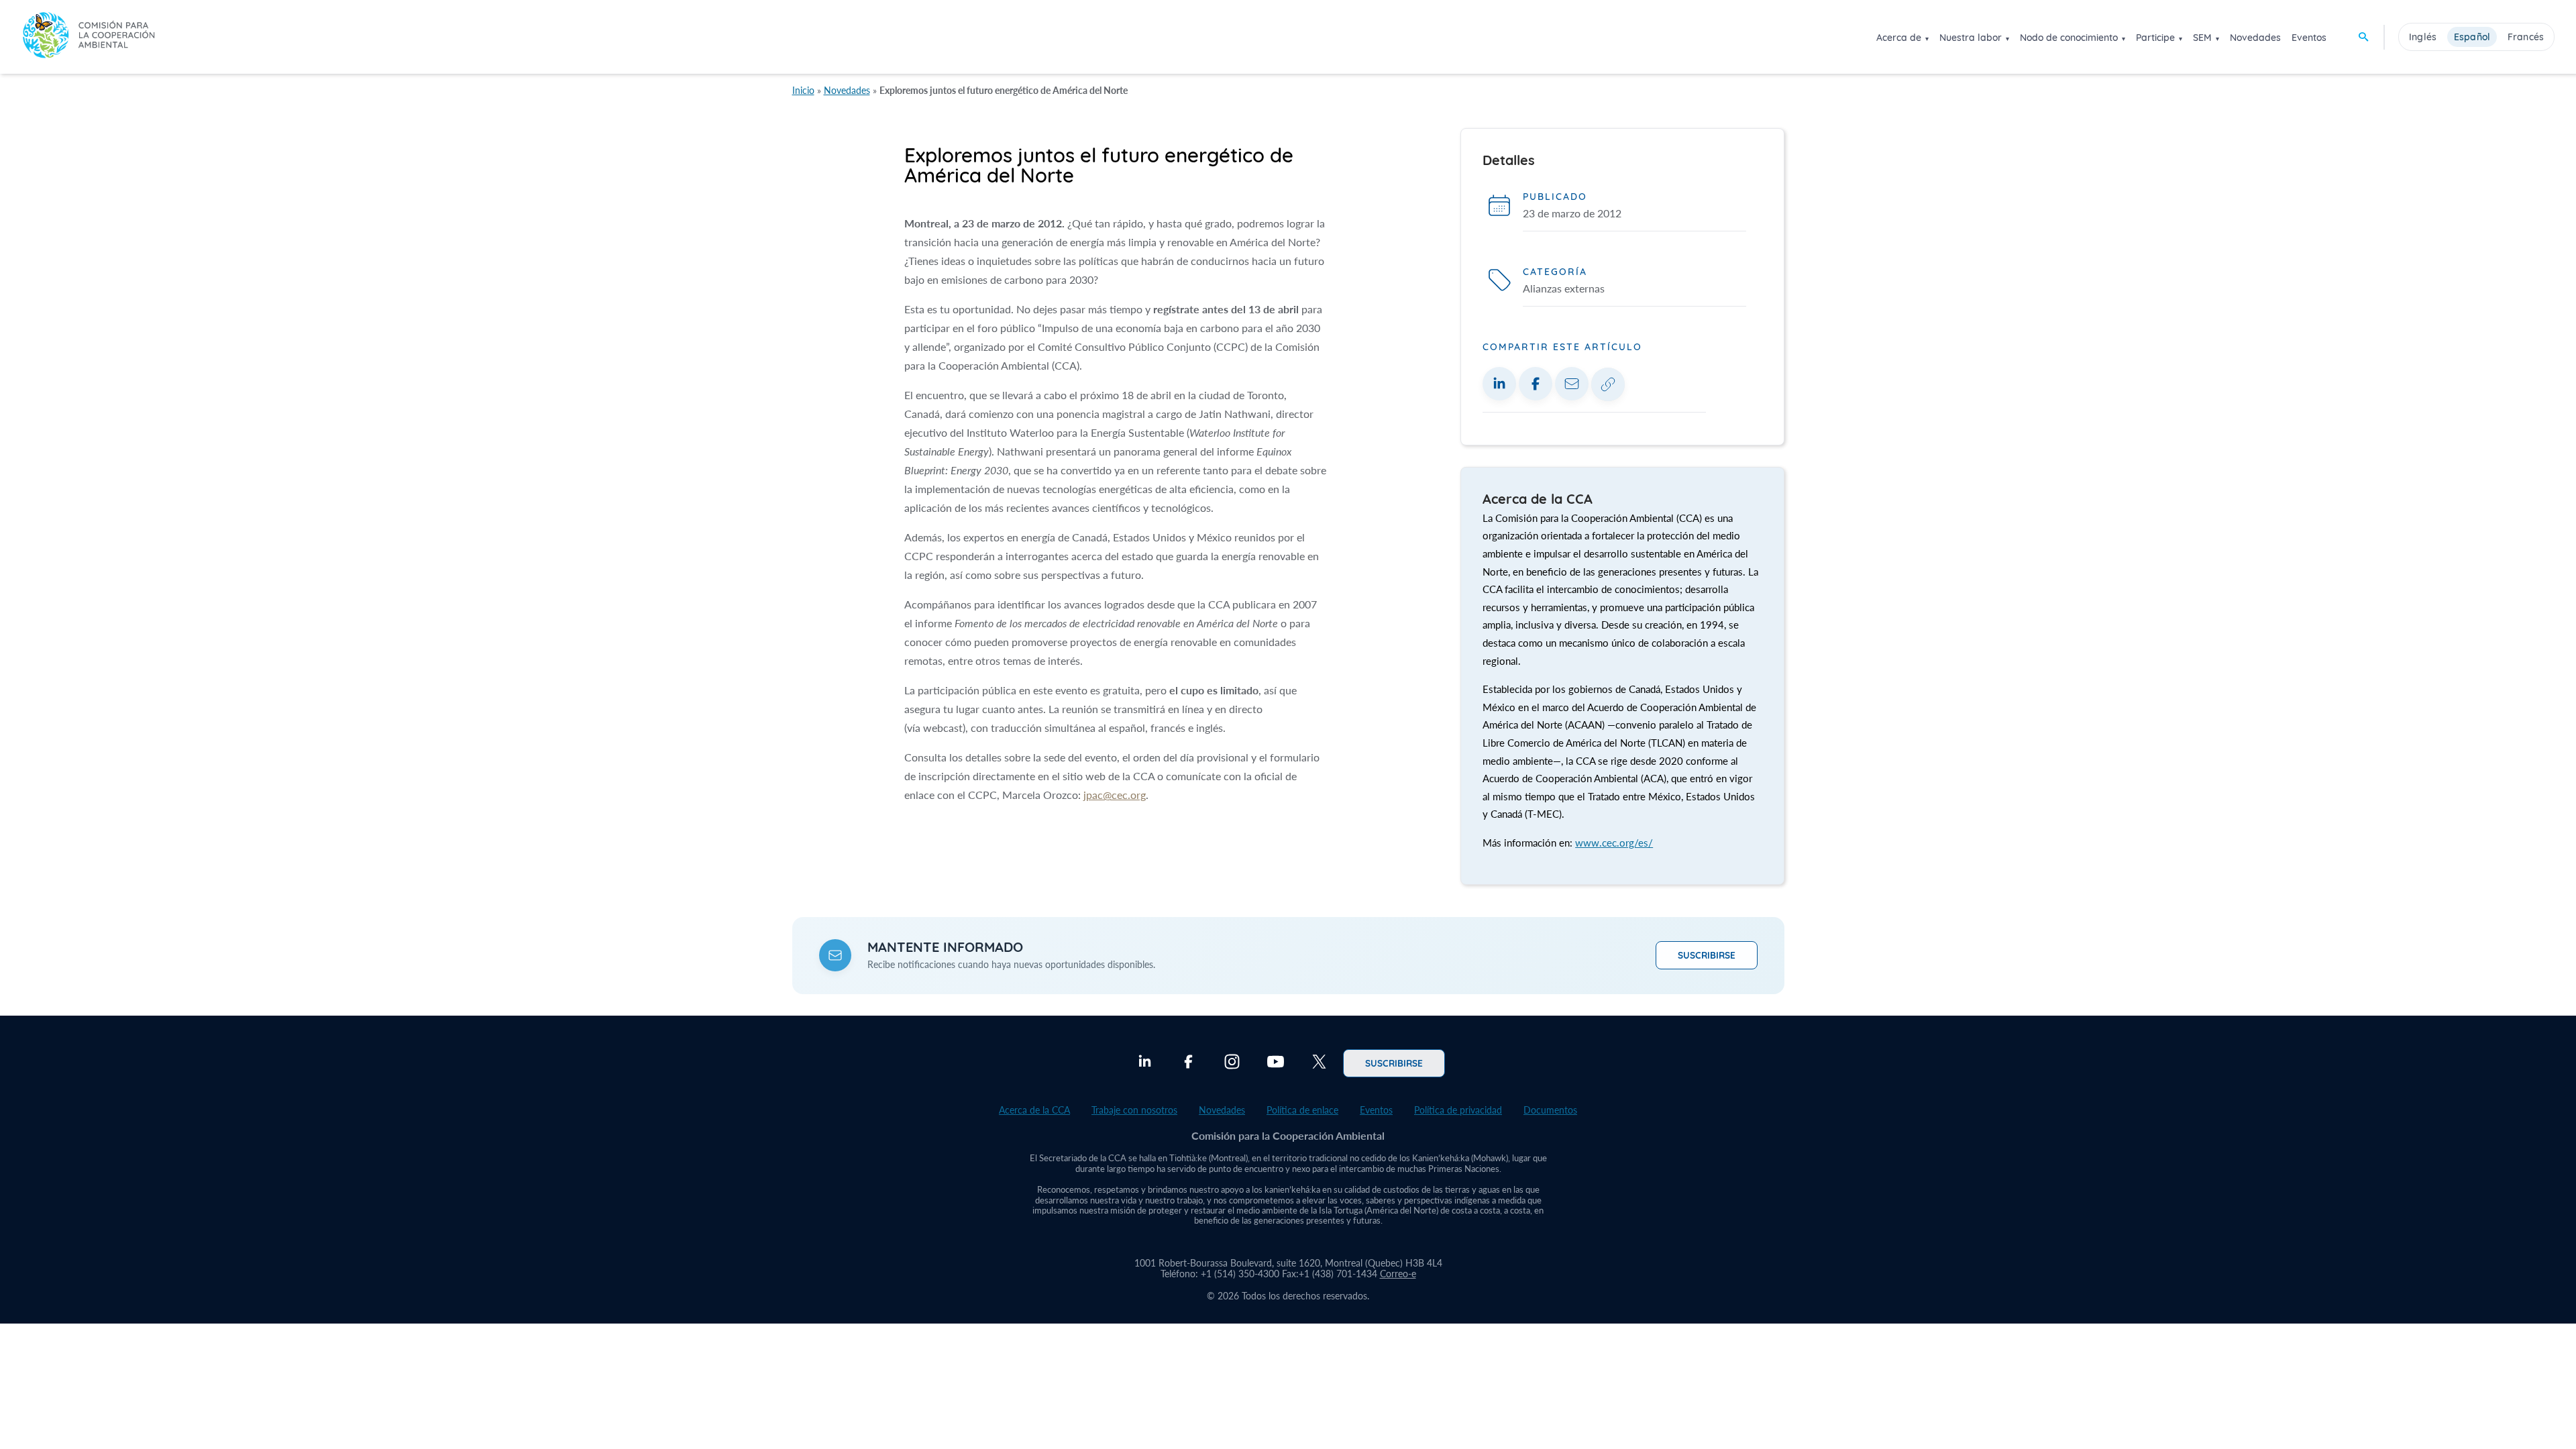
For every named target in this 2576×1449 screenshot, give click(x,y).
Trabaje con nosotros (1134, 1110)
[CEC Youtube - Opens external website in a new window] (1276, 1063)
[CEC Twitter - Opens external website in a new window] (1319, 1063)
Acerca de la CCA (1034, 1110)
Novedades (2255, 38)
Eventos (2309, 38)
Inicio (803, 90)
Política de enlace (1302, 1110)
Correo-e (1398, 1274)
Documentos (1550, 1110)
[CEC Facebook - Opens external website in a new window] (1188, 1063)
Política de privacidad (1458, 1110)
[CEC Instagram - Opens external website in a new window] (1232, 1063)
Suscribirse (1707, 955)
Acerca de (1899, 38)
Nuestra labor (1971, 38)
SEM (2202, 38)
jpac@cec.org (1115, 795)
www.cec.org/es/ (1614, 843)
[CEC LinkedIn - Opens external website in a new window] (1145, 1063)
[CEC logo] (89, 37)
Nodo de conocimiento (2069, 38)
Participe (2155, 38)
